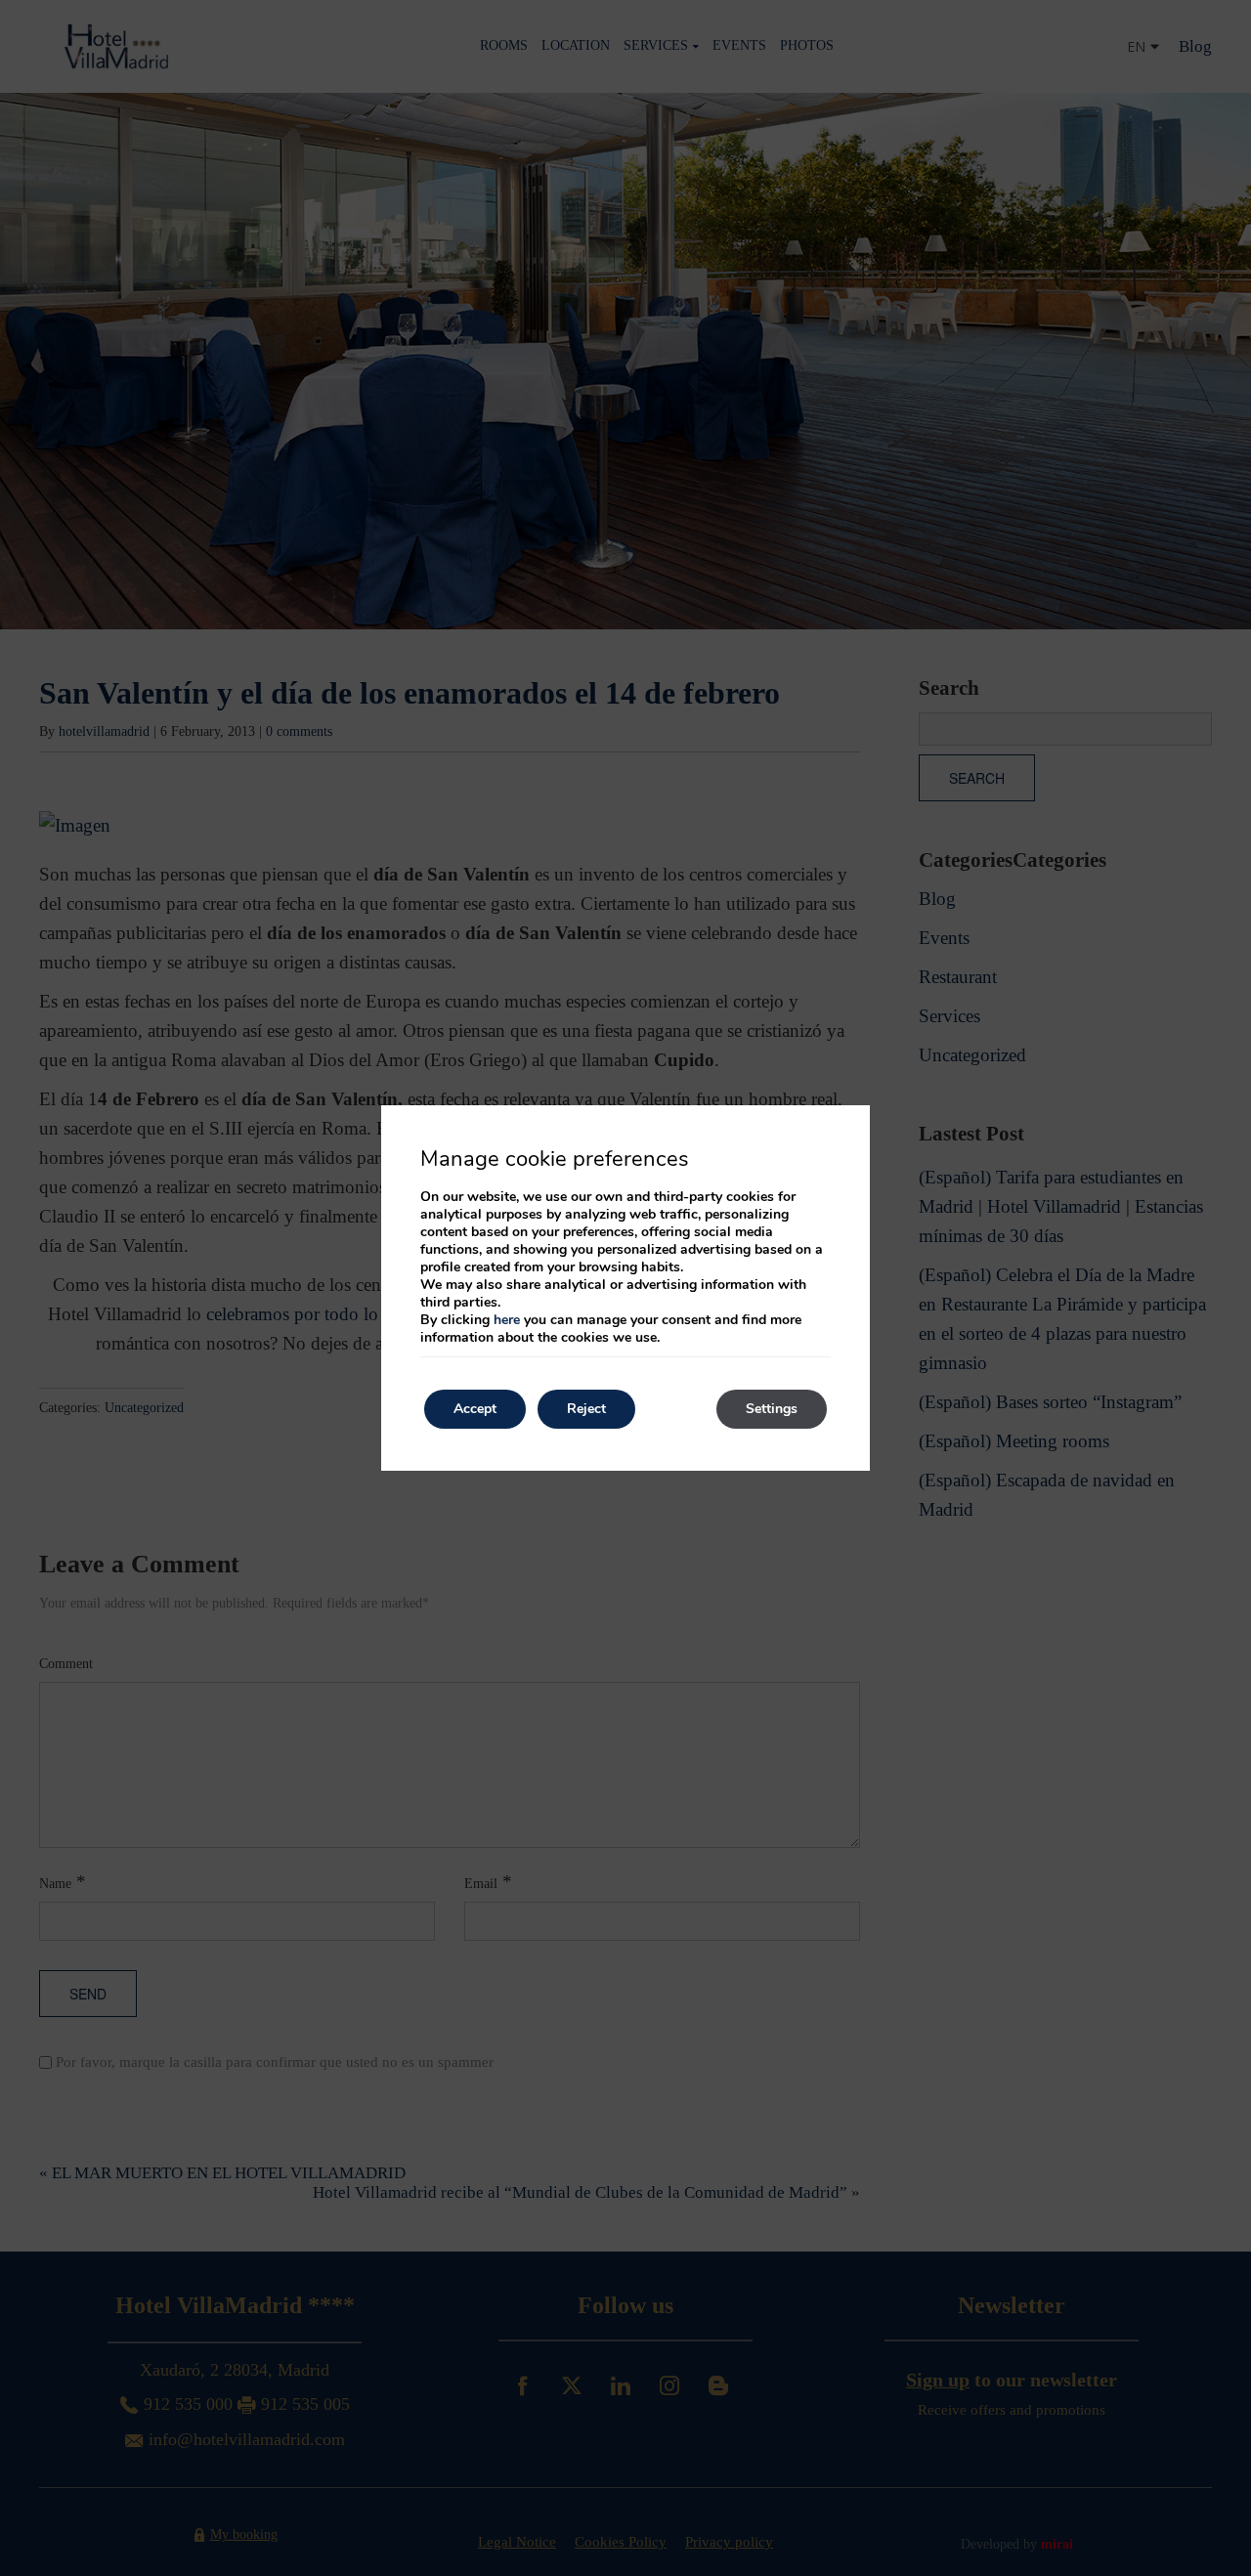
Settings (772, 1409)
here (507, 1320)
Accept (475, 1409)
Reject (586, 1409)
